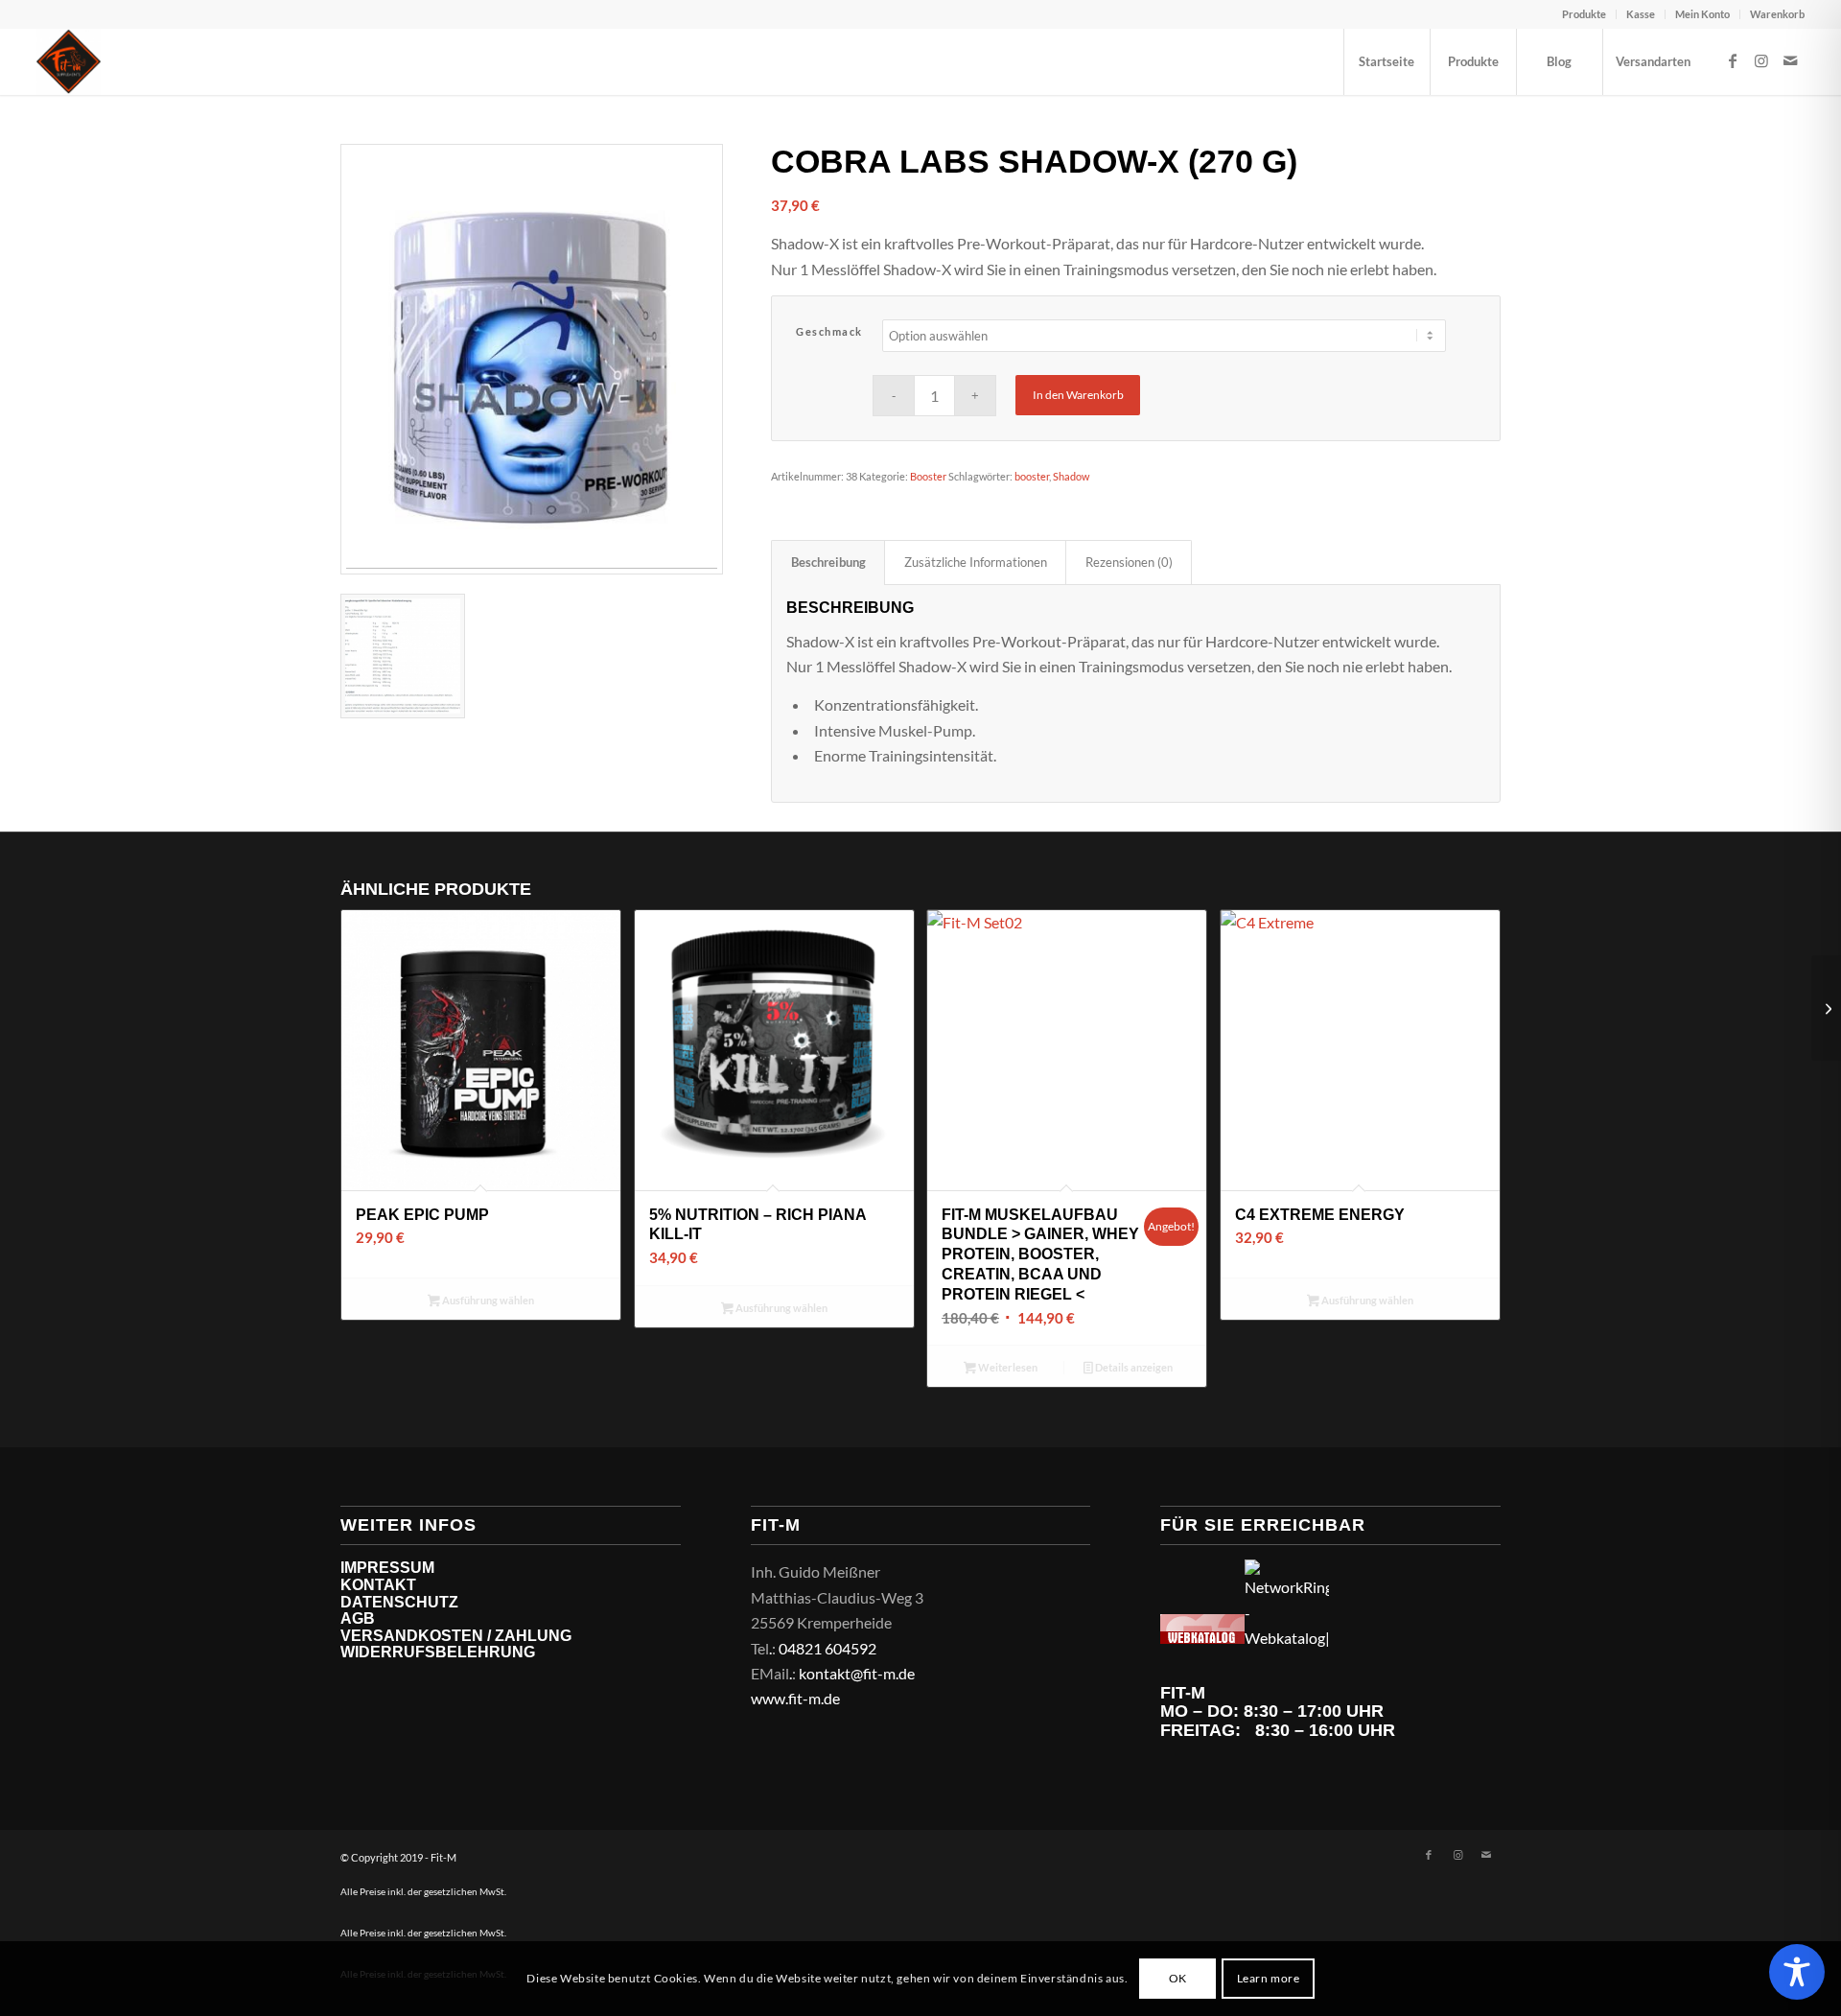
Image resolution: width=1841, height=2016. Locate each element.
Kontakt (378, 1585)
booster (1032, 476)
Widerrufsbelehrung (438, 1652)
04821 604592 (827, 1648)
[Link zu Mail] (1790, 60)
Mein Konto (1702, 14)
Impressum (387, 1568)
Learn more (1269, 1978)
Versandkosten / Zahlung (456, 1636)
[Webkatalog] (1202, 1638)
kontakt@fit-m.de (857, 1673)
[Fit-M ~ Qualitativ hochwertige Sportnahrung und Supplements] (69, 61)
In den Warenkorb (1078, 395)
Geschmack (829, 331)
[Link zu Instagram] (1761, 60)
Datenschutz (399, 1602)
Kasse (1641, 14)
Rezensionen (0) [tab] (1129, 562)
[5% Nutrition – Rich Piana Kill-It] (1826, 1008)
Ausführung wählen (487, 1300)
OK (1178, 1978)
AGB (358, 1618)
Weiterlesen (1007, 1367)
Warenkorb (1777, 14)
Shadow (1071, 476)
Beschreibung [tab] (828, 562)
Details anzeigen (1133, 1367)
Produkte (1584, 14)
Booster (928, 476)
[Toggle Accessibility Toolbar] (1797, 1972)
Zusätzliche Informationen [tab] (976, 562)
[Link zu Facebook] (1733, 60)
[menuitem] (1585, 14)
